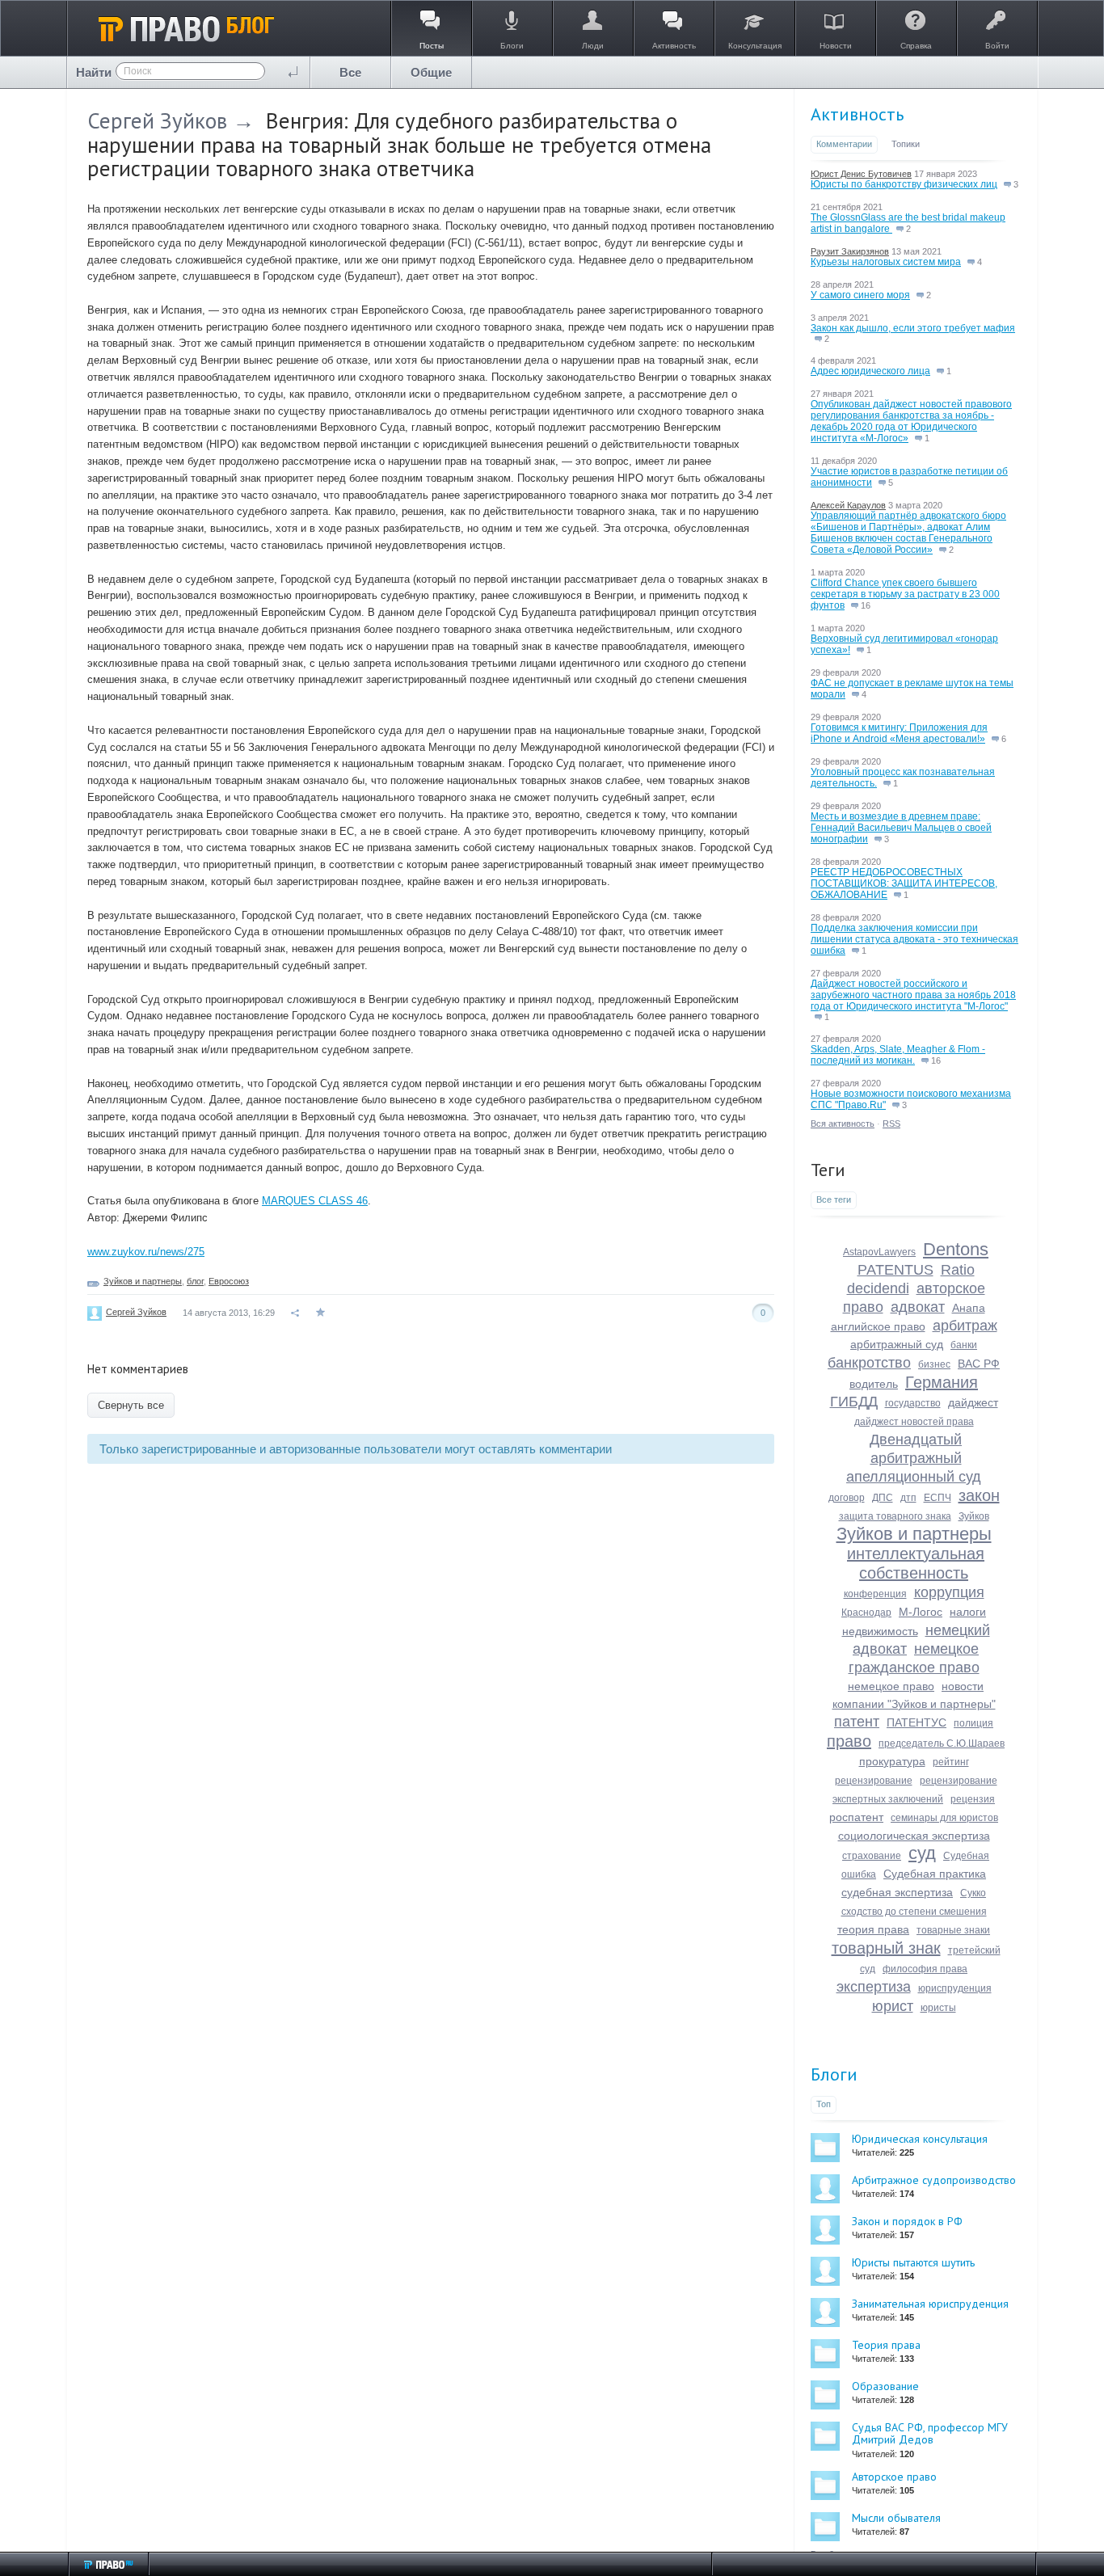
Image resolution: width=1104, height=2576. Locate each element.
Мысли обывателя (896, 2518)
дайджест (973, 1402)
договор (847, 1498)
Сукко (973, 1893)
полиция (973, 1723)
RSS (891, 1124)
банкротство (869, 1363)
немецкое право (891, 1686)
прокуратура (892, 1761)
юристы (938, 2008)
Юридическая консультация (920, 2139)
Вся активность (843, 1124)
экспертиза (874, 1987)
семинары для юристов (944, 1818)
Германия (942, 1382)
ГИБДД (854, 1402)
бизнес (934, 1364)
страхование (872, 1856)
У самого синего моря (860, 295)
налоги (968, 1612)
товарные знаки (953, 1930)
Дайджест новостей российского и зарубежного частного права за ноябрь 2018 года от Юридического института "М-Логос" (913, 995)
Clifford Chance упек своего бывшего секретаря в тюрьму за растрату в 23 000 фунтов (905, 594)
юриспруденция (955, 1988)
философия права (925, 1969)
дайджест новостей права (914, 1422)
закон (979, 1495)
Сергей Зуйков (157, 120)
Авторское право (894, 2477)
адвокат (918, 1307)
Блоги (834, 2074)
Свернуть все (131, 1405)
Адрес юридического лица (870, 371)
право (849, 1741)
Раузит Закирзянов (850, 251)
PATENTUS (895, 1270)
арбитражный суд (897, 1344)
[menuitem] (351, 72)
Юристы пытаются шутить (913, 2262)
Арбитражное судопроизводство (934, 2180)
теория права (873, 1929)
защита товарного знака (895, 1516)
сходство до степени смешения (914, 1912)
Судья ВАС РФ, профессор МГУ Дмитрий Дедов (930, 2433)
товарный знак (886, 1948)
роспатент (856, 1817)
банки (964, 1345)
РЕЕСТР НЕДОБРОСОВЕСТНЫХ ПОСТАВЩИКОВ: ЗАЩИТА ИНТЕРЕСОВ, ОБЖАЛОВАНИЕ (904, 883)
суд (922, 1853)
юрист (893, 2006)
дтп (908, 1498)
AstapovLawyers (879, 1252)
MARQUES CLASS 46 (315, 1201)
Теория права (886, 2345)
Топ (824, 2104)
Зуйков (974, 1516)
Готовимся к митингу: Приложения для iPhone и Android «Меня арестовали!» (899, 733)
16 (864, 605)
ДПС (883, 1498)
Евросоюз (229, 1281)
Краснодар (866, 1613)
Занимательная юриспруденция (930, 2304)
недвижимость (880, 1631)
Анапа (969, 1308)
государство (913, 1403)
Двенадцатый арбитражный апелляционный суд (914, 1458)
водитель (874, 1384)
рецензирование (874, 1781)
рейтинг (951, 1762)
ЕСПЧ (938, 1498)
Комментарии (844, 144)
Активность (857, 114)
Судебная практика (935, 1874)
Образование (885, 2386)
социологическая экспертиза (914, 1836)
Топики (906, 144)
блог (195, 1281)
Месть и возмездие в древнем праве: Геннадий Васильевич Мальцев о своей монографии (901, 828)
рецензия (973, 1799)
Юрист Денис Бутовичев (861, 174)
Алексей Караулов (848, 505)
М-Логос (921, 1612)
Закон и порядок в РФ (907, 2221)
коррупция (949, 1592)
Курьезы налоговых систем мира (886, 262)
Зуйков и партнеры (143, 1281)
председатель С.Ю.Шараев (942, 1743)
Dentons (956, 1249)
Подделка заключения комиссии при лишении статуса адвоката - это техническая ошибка (914, 939)
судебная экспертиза (897, 1892)
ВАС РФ (979, 1364)
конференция (875, 1594)
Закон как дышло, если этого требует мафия (913, 328)
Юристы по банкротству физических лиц (904, 184)
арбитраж (965, 1326)
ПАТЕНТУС (916, 1722)
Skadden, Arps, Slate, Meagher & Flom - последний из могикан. (898, 1055)
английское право (878, 1326)
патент (857, 1722)
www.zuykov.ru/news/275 (146, 1252)
